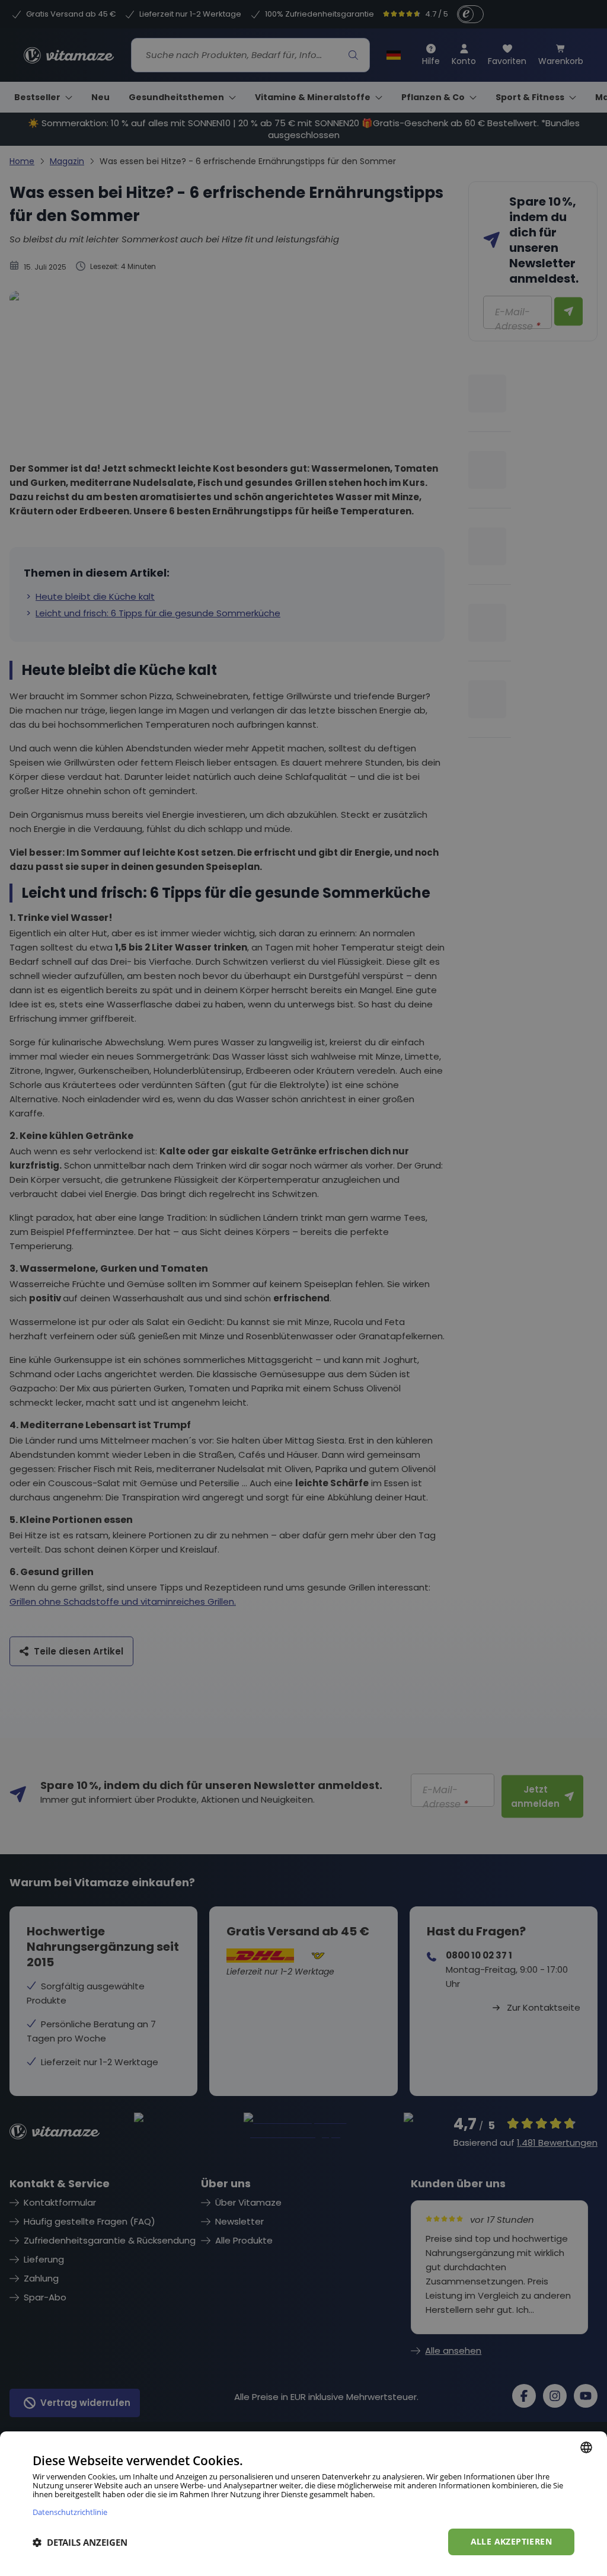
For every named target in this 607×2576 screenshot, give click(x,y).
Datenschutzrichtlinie (70, 2512)
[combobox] (586, 2447)
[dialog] (303, 2504)
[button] (80, 2542)
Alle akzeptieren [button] (511, 2541)
